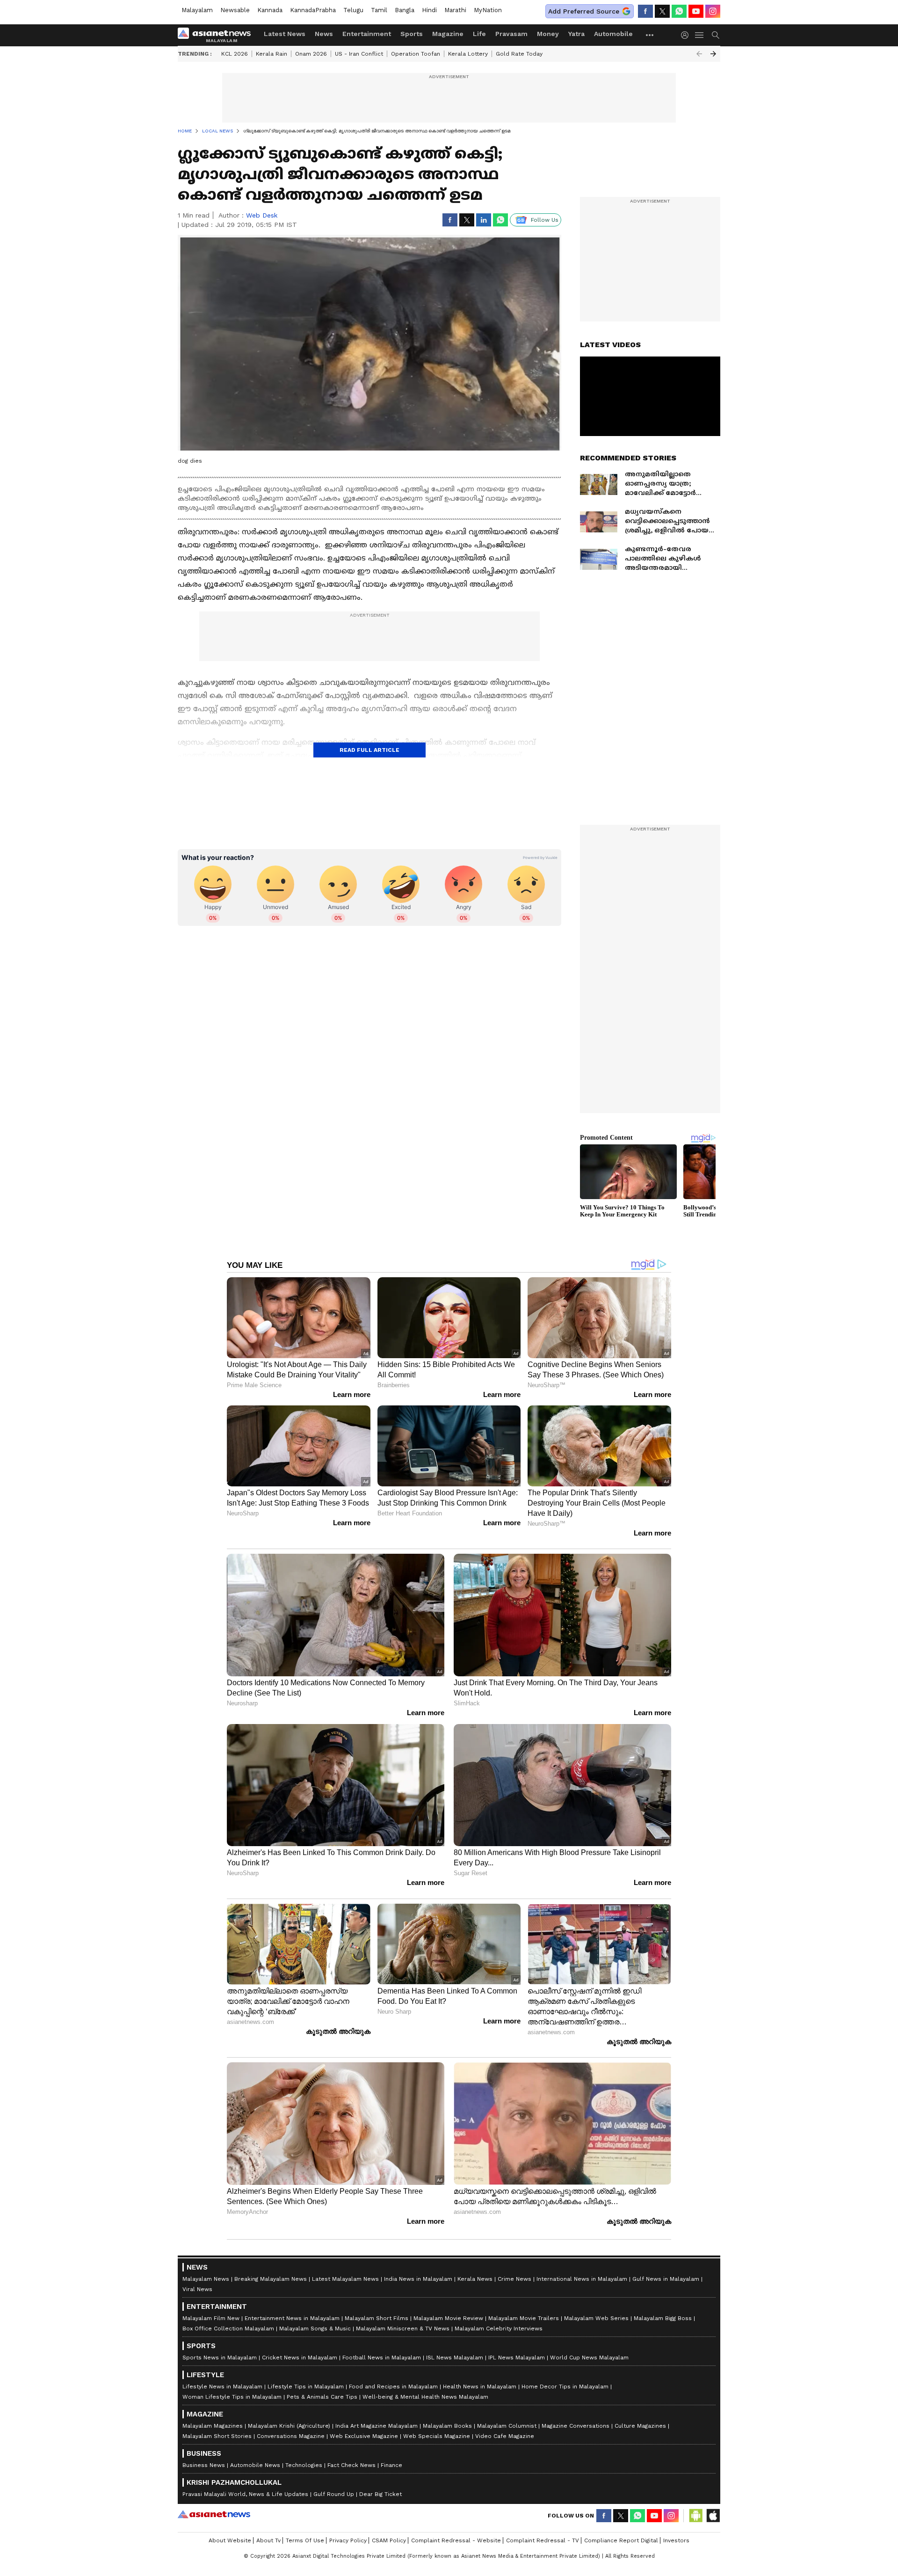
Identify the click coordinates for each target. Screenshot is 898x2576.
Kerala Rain (272, 54)
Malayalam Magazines (213, 2426)
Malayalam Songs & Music (315, 2329)
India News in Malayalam (418, 2279)
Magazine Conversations (576, 2426)
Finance (391, 2465)
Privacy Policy (348, 2540)
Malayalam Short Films (377, 2318)
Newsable (235, 10)
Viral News (197, 2289)
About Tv (268, 2540)
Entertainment (367, 34)
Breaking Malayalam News (271, 2279)
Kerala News (475, 2279)
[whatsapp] (679, 11)
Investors (676, 2540)
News (324, 34)
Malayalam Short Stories (217, 2436)
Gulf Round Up (334, 2494)
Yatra (576, 34)
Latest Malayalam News (345, 2279)
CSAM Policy (389, 2540)
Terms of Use (305, 2540)
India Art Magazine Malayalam (377, 2426)
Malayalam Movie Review (448, 2318)
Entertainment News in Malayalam (292, 2318)
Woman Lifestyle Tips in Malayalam (232, 2397)
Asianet (214, 2514)
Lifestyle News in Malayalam (222, 2387)
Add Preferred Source (584, 11)
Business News (204, 2465)
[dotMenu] (650, 35)
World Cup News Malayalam (589, 2358)
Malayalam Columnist (507, 2426)
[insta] (713, 11)
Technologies (304, 2465)
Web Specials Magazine (437, 2436)
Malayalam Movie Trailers (524, 2318)
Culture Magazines (640, 2426)
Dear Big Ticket (380, 2494)
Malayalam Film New (211, 2318)
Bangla (405, 10)
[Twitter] (662, 11)
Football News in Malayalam (382, 2358)
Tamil (379, 10)
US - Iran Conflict (359, 54)
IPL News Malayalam (517, 2358)
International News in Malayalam (582, 2279)
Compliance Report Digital (621, 2540)
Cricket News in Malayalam (300, 2358)
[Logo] (217, 35)
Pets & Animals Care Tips (322, 2397)
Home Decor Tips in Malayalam (565, 2387)
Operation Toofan (416, 54)
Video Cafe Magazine (505, 2436)
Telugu (353, 10)
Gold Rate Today (519, 54)
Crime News (514, 2279)
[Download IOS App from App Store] (713, 2516)
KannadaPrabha (313, 10)
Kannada (270, 10)
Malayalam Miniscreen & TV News (403, 2329)
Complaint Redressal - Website (456, 2540)
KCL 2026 (235, 54)
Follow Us (545, 220)
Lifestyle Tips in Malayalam (306, 2387)
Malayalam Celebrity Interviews (499, 2329)
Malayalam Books (447, 2426)
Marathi (455, 10)
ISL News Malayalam (455, 2358)
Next (713, 54)
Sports (412, 34)
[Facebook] (645, 11)
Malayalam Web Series (596, 2318)
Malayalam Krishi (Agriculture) (289, 2426)
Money (548, 34)
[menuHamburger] (700, 35)
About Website (230, 2540)
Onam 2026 (311, 54)
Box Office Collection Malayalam (228, 2329)
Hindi (429, 10)
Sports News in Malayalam (220, 2358)
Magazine (448, 34)
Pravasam (511, 34)
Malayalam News (206, 2279)
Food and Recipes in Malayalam (393, 2387)
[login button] (687, 35)
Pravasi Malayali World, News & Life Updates (245, 2494)
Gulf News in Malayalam (666, 2279)
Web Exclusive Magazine (364, 2436)
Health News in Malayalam (480, 2387)
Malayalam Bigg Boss (663, 2318)
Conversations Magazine (291, 2436)
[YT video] (696, 11)
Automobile (613, 34)
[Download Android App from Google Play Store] (696, 2516)
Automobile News (255, 2465)
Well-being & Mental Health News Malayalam (425, 2397)
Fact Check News (351, 2465)
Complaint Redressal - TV (543, 2540)
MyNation (488, 10)
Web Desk (262, 215)
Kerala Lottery (468, 54)
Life (479, 34)
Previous (699, 54)
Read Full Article (369, 750)
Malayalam (197, 10)
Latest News (285, 34)
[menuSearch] (716, 35)
